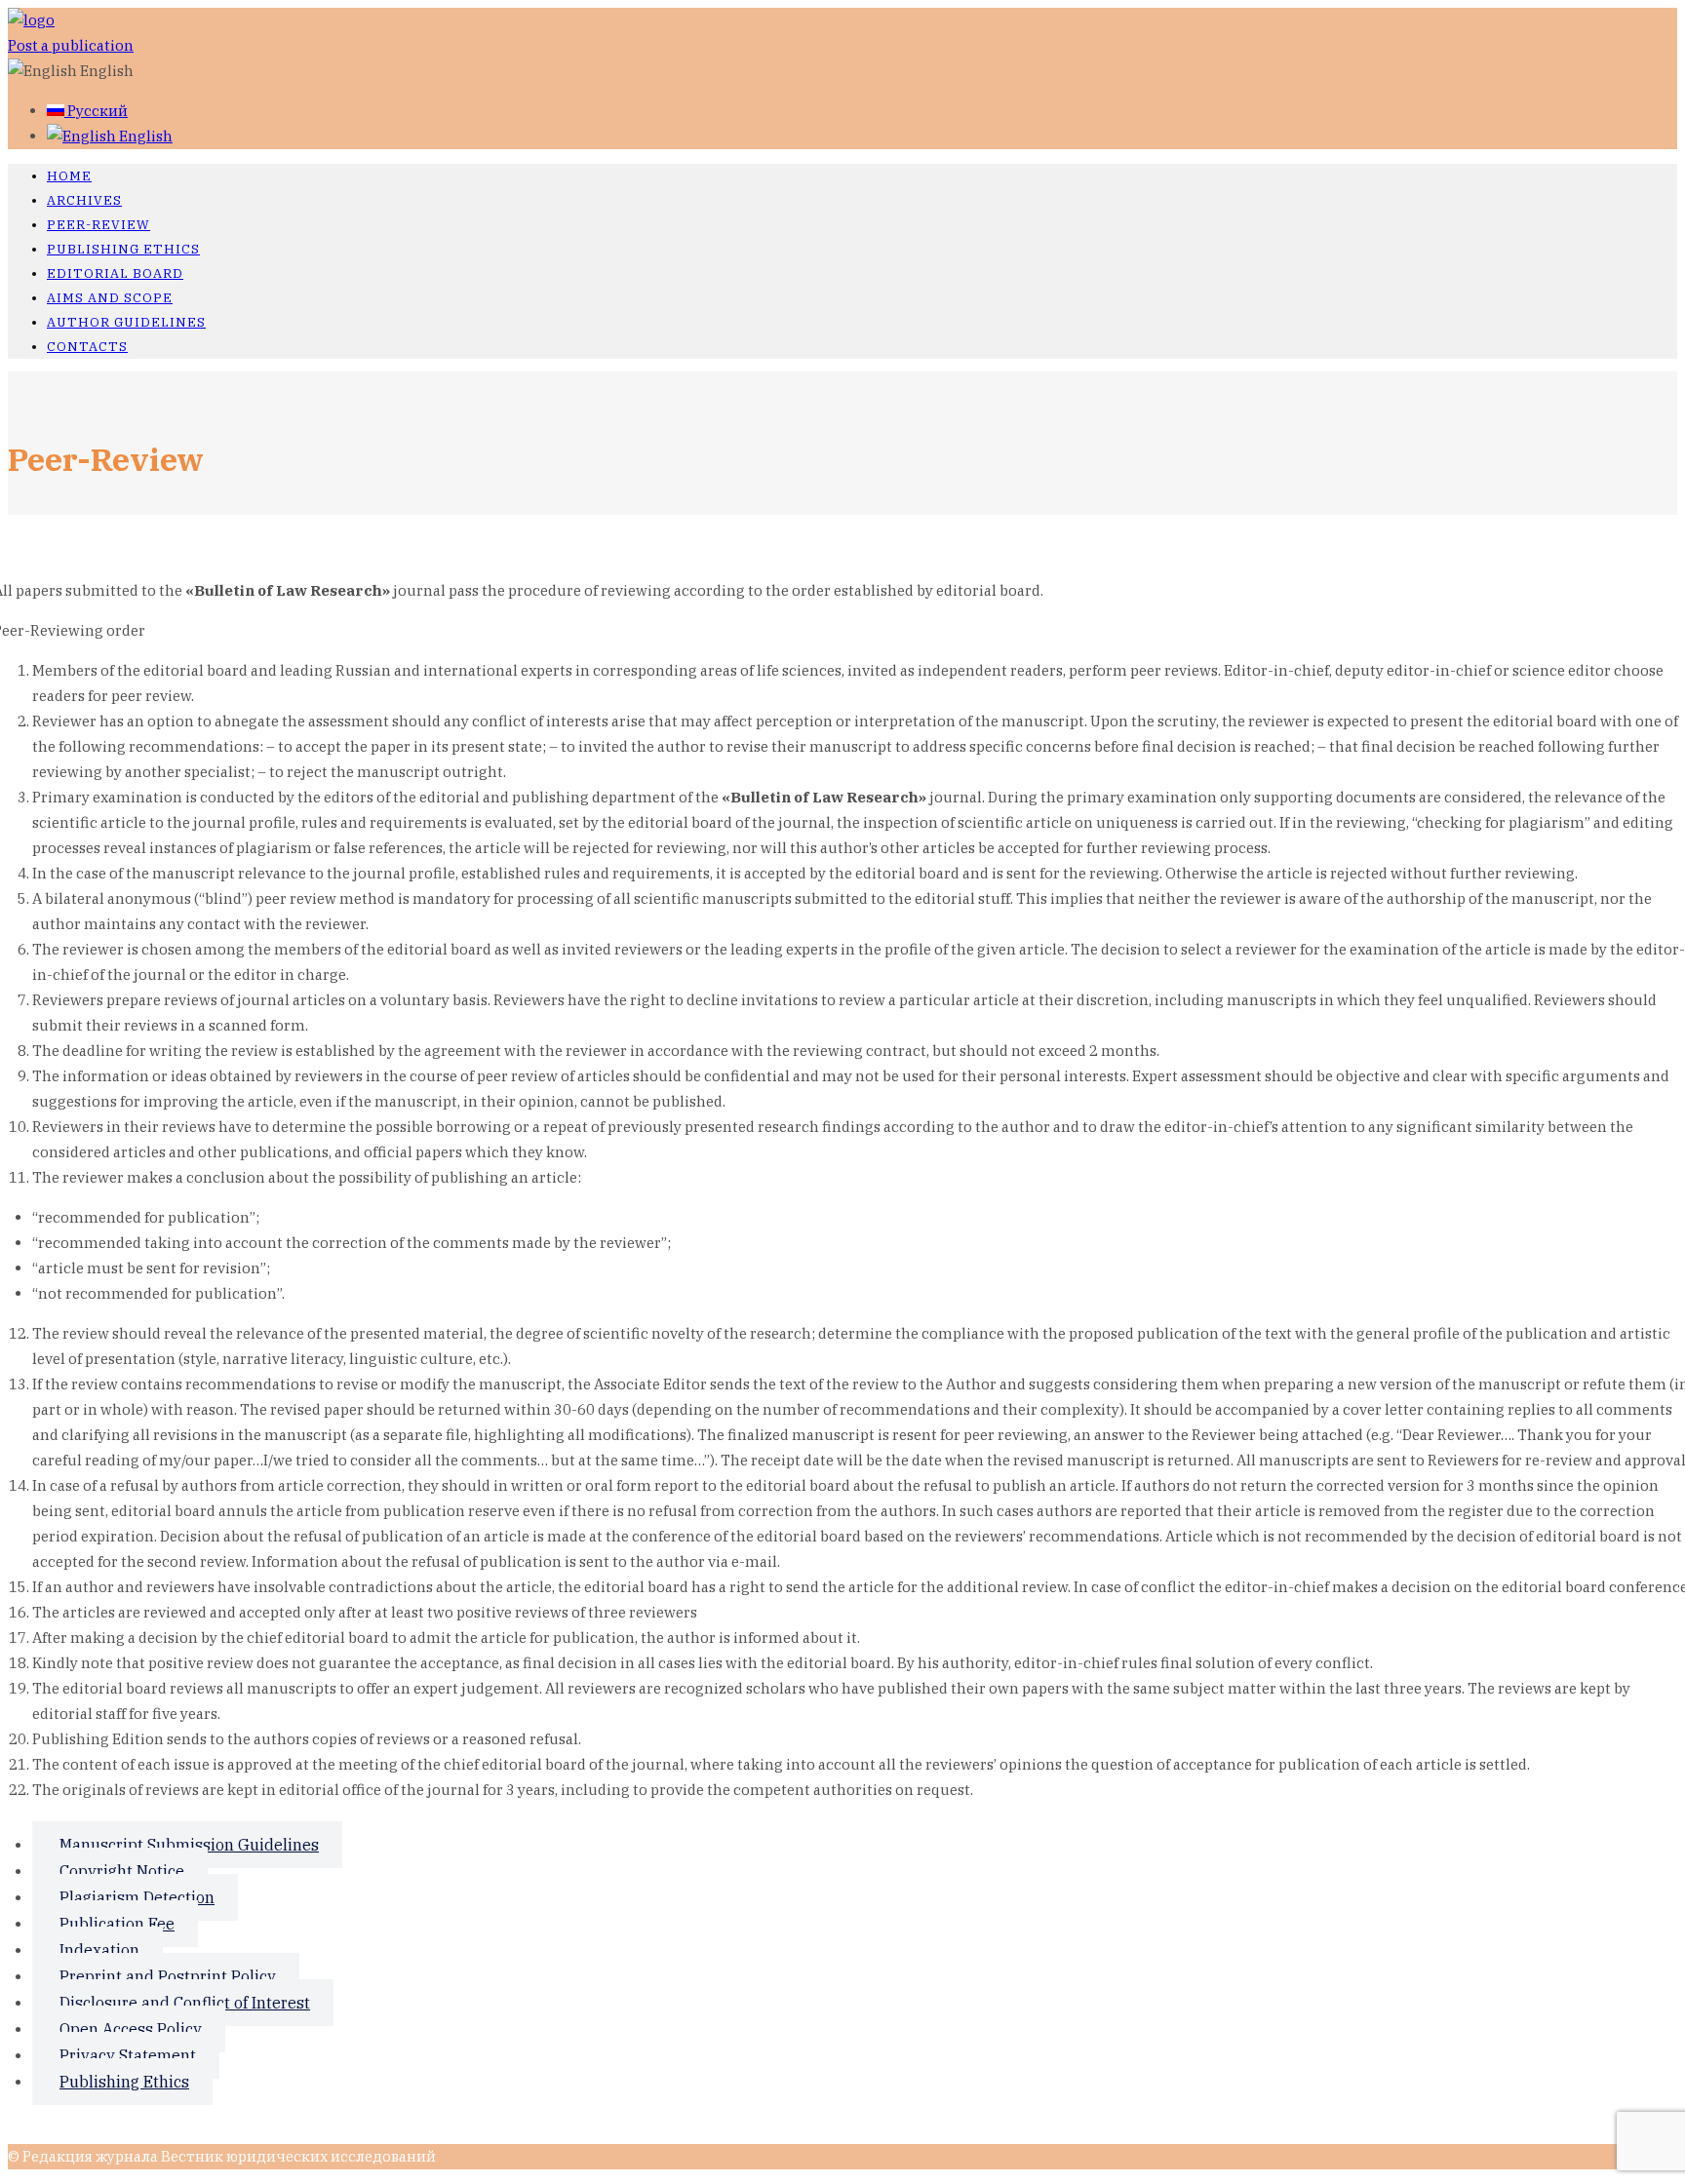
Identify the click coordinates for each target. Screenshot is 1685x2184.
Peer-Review (98, 225)
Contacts (87, 347)
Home (69, 176)
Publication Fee (117, 1924)
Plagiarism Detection (137, 1897)
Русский (96, 111)
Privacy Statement (128, 2055)
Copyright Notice (122, 1871)
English (144, 136)
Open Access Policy (131, 2029)
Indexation (99, 1950)
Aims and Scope (110, 298)
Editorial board (115, 273)
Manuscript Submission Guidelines (189, 1845)
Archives (84, 200)
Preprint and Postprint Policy (168, 1976)
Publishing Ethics (123, 249)
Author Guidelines (126, 322)
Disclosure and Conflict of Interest (185, 2003)
